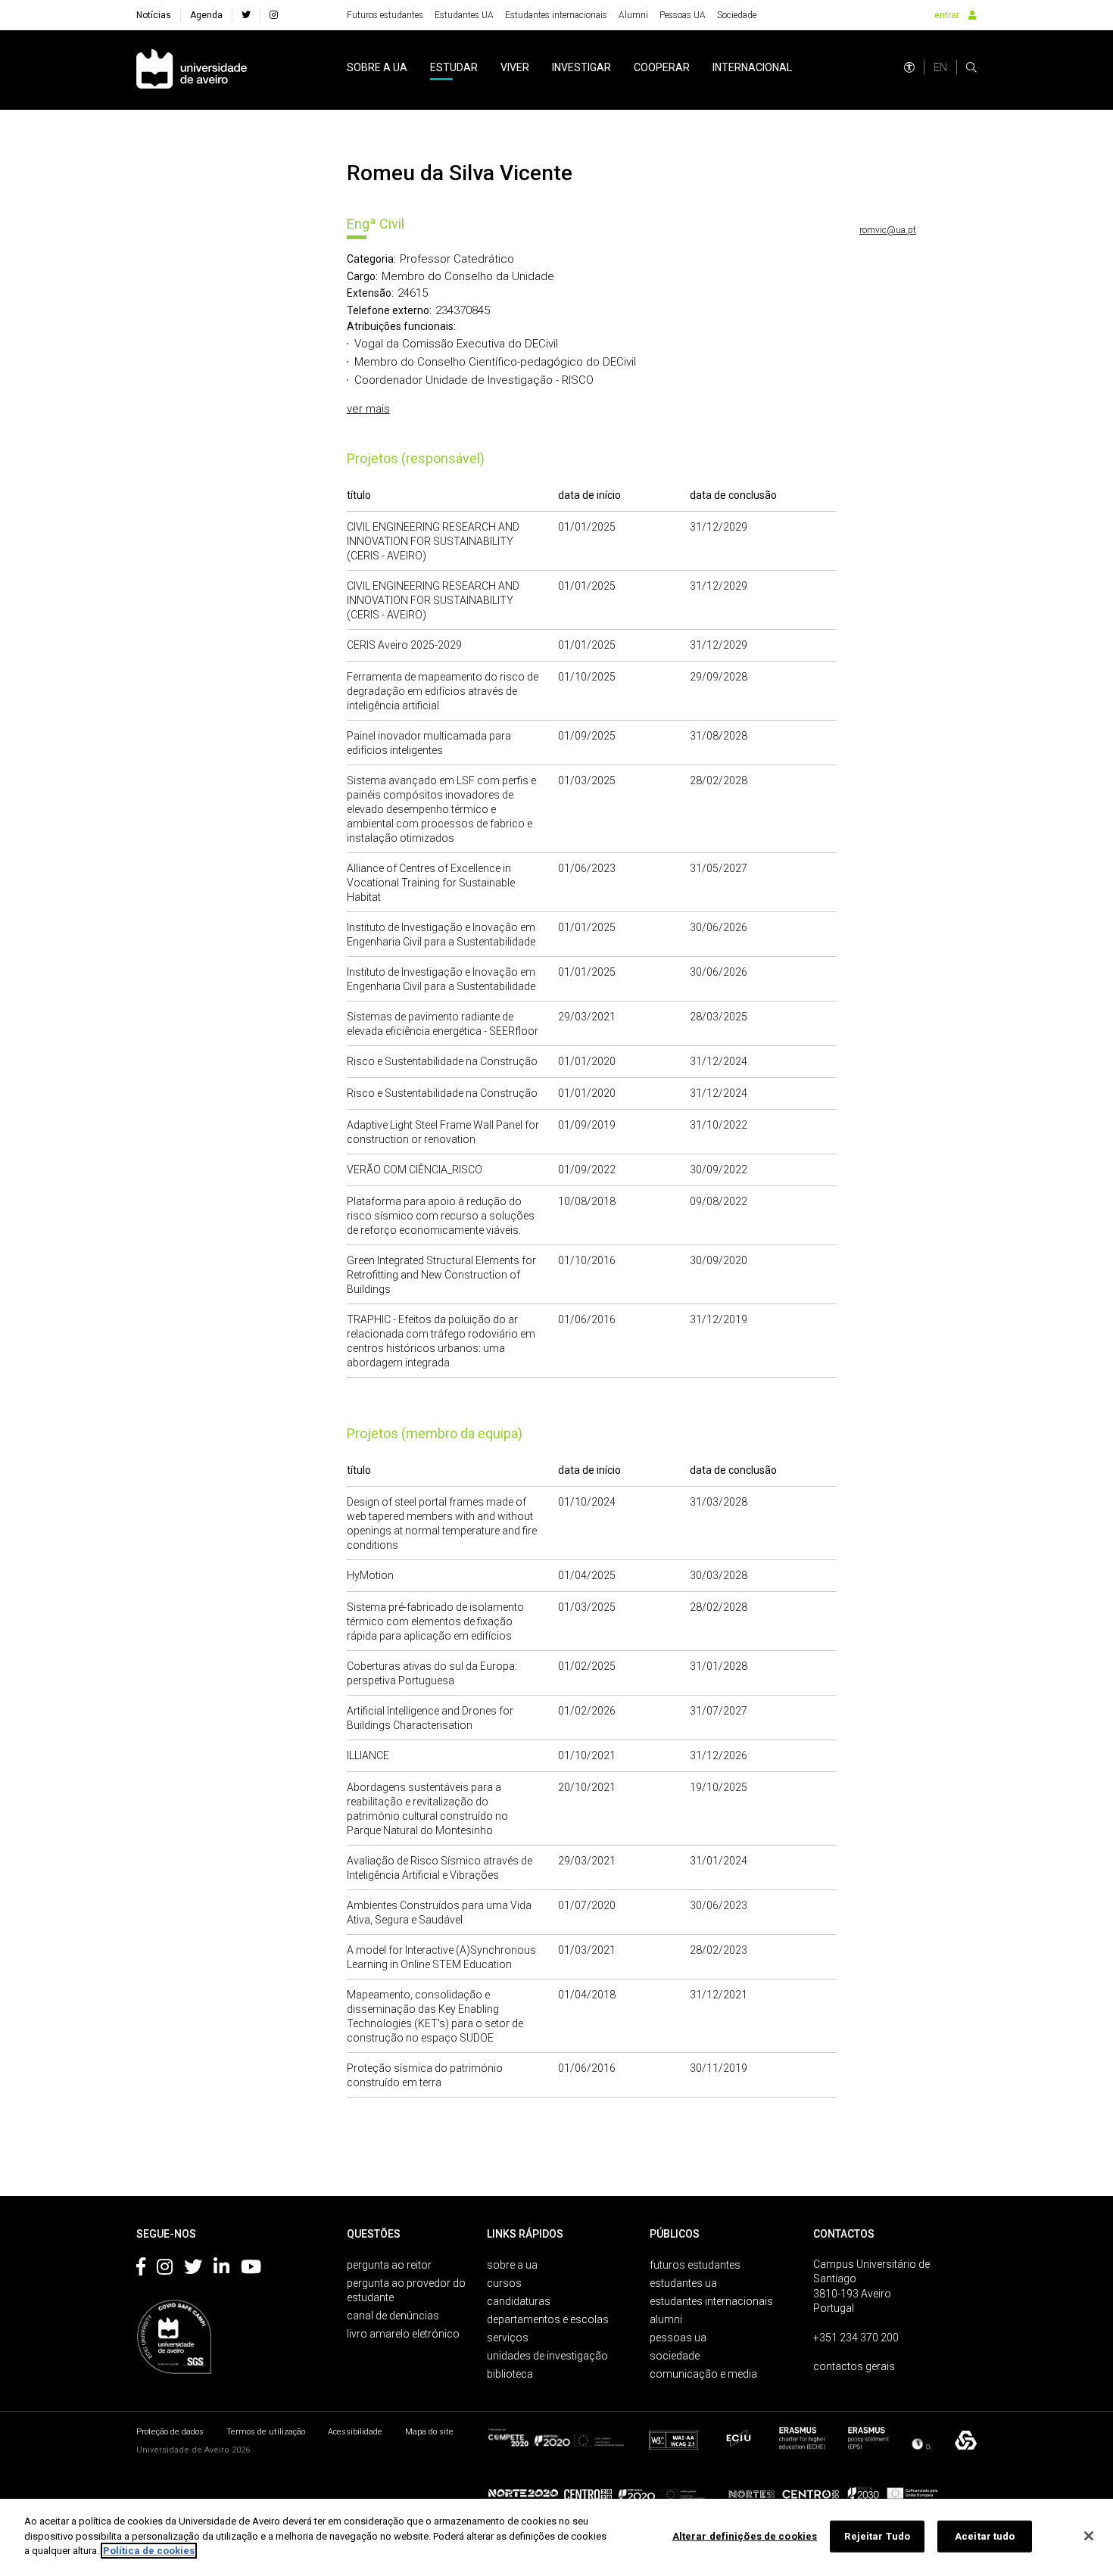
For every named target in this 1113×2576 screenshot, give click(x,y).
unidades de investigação (547, 2356)
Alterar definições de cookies (745, 2536)
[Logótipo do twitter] (193, 2269)
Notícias (154, 15)
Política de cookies (149, 2551)
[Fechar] (1089, 2536)
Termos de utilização (266, 2432)
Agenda (206, 15)
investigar (581, 67)
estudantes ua (683, 2283)
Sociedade (737, 15)
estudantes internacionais (711, 2301)
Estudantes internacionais (556, 15)
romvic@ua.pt (888, 230)
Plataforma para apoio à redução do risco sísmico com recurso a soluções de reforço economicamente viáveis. (441, 1216)
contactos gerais (854, 2366)
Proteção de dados (170, 2432)
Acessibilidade (355, 2432)
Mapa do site (429, 2432)
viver (515, 67)
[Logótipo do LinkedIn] (221, 2269)
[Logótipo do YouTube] (251, 2269)
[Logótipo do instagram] (165, 2269)
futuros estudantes (695, 2265)
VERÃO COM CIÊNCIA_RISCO (415, 1170)
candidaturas (519, 2301)
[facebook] (246, 15)
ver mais (368, 409)
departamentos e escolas (548, 2319)
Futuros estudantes (385, 15)
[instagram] (274, 15)
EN (940, 67)
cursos (504, 2283)
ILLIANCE (368, 1755)
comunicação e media (703, 2374)
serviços (508, 2338)
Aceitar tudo (985, 2536)
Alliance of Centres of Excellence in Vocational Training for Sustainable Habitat (431, 883)
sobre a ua (377, 67)
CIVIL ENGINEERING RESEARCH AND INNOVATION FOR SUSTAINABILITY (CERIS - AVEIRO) (433, 541)
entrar (947, 15)
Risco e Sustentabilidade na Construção (442, 1061)
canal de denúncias (393, 2316)
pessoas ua (678, 2338)
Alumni (633, 15)
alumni (666, 2319)
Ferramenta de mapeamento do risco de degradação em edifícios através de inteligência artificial (443, 691)
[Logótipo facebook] (141, 2269)
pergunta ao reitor (389, 2265)
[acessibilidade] (909, 67)
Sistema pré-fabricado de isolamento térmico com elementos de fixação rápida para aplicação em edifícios (435, 1621)
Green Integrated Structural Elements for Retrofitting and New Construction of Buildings (441, 1275)
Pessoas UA (683, 15)
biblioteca (510, 2374)
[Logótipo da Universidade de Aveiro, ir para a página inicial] (192, 70)
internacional (752, 67)
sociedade (675, 2356)
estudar (454, 67)
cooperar (662, 67)
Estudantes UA (464, 15)
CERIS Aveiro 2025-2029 (404, 645)
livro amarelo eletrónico (403, 2334)
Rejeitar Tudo (877, 2536)
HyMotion (370, 1575)
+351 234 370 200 (856, 2338)
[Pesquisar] (971, 67)
